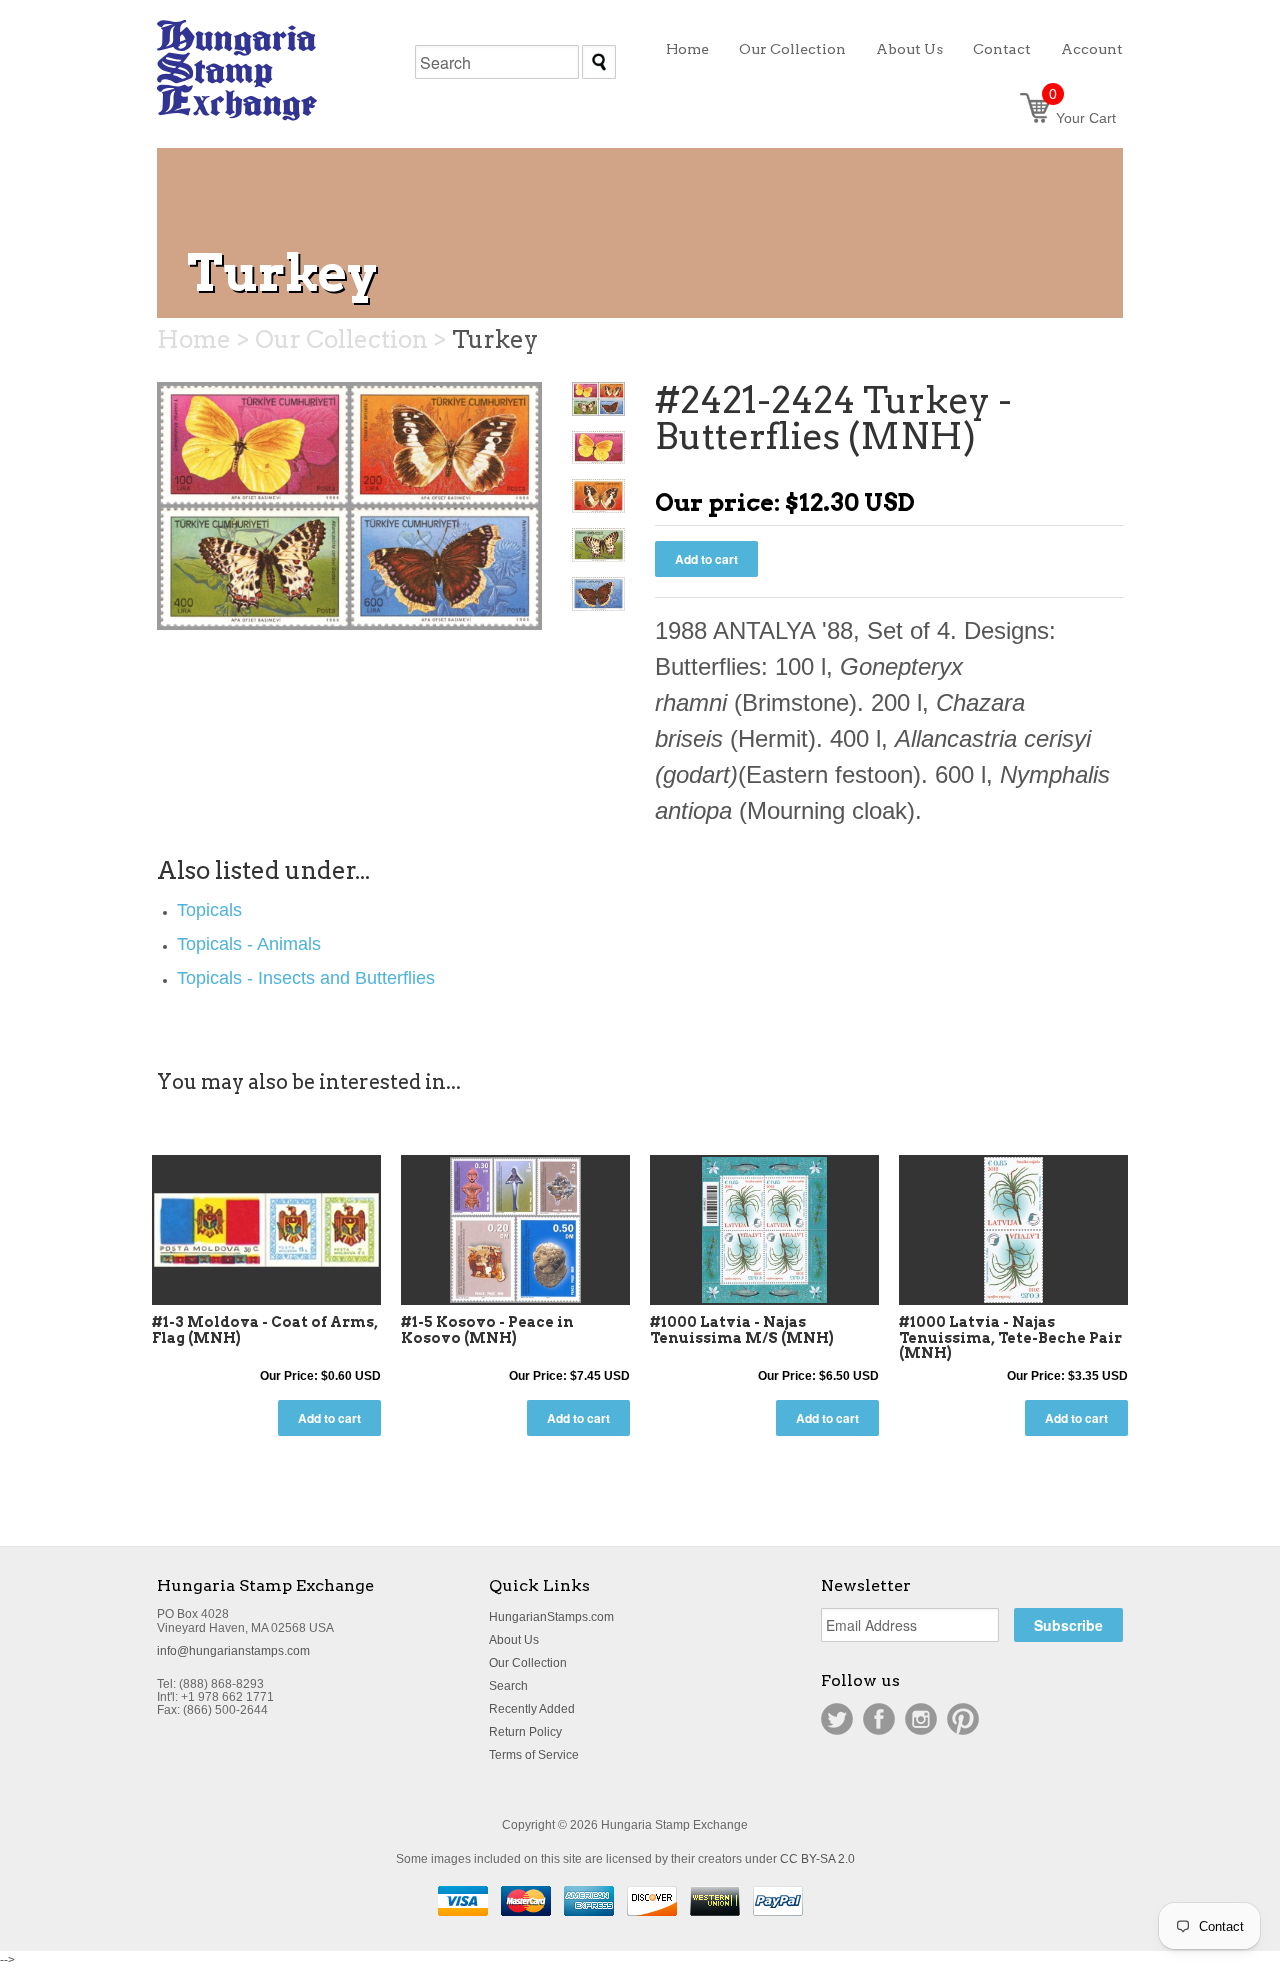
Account (1092, 49)
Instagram (921, 1719)
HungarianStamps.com (551, 1617)
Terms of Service (534, 1755)
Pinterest (963, 1719)
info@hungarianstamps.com (233, 1651)
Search (508, 1686)
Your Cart (1082, 118)
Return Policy (525, 1732)
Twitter (837, 1719)
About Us (514, 1640)
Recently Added (532, 1709)
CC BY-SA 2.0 (817, 1859)
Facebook (879, 1719)
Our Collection (528, 1663)
